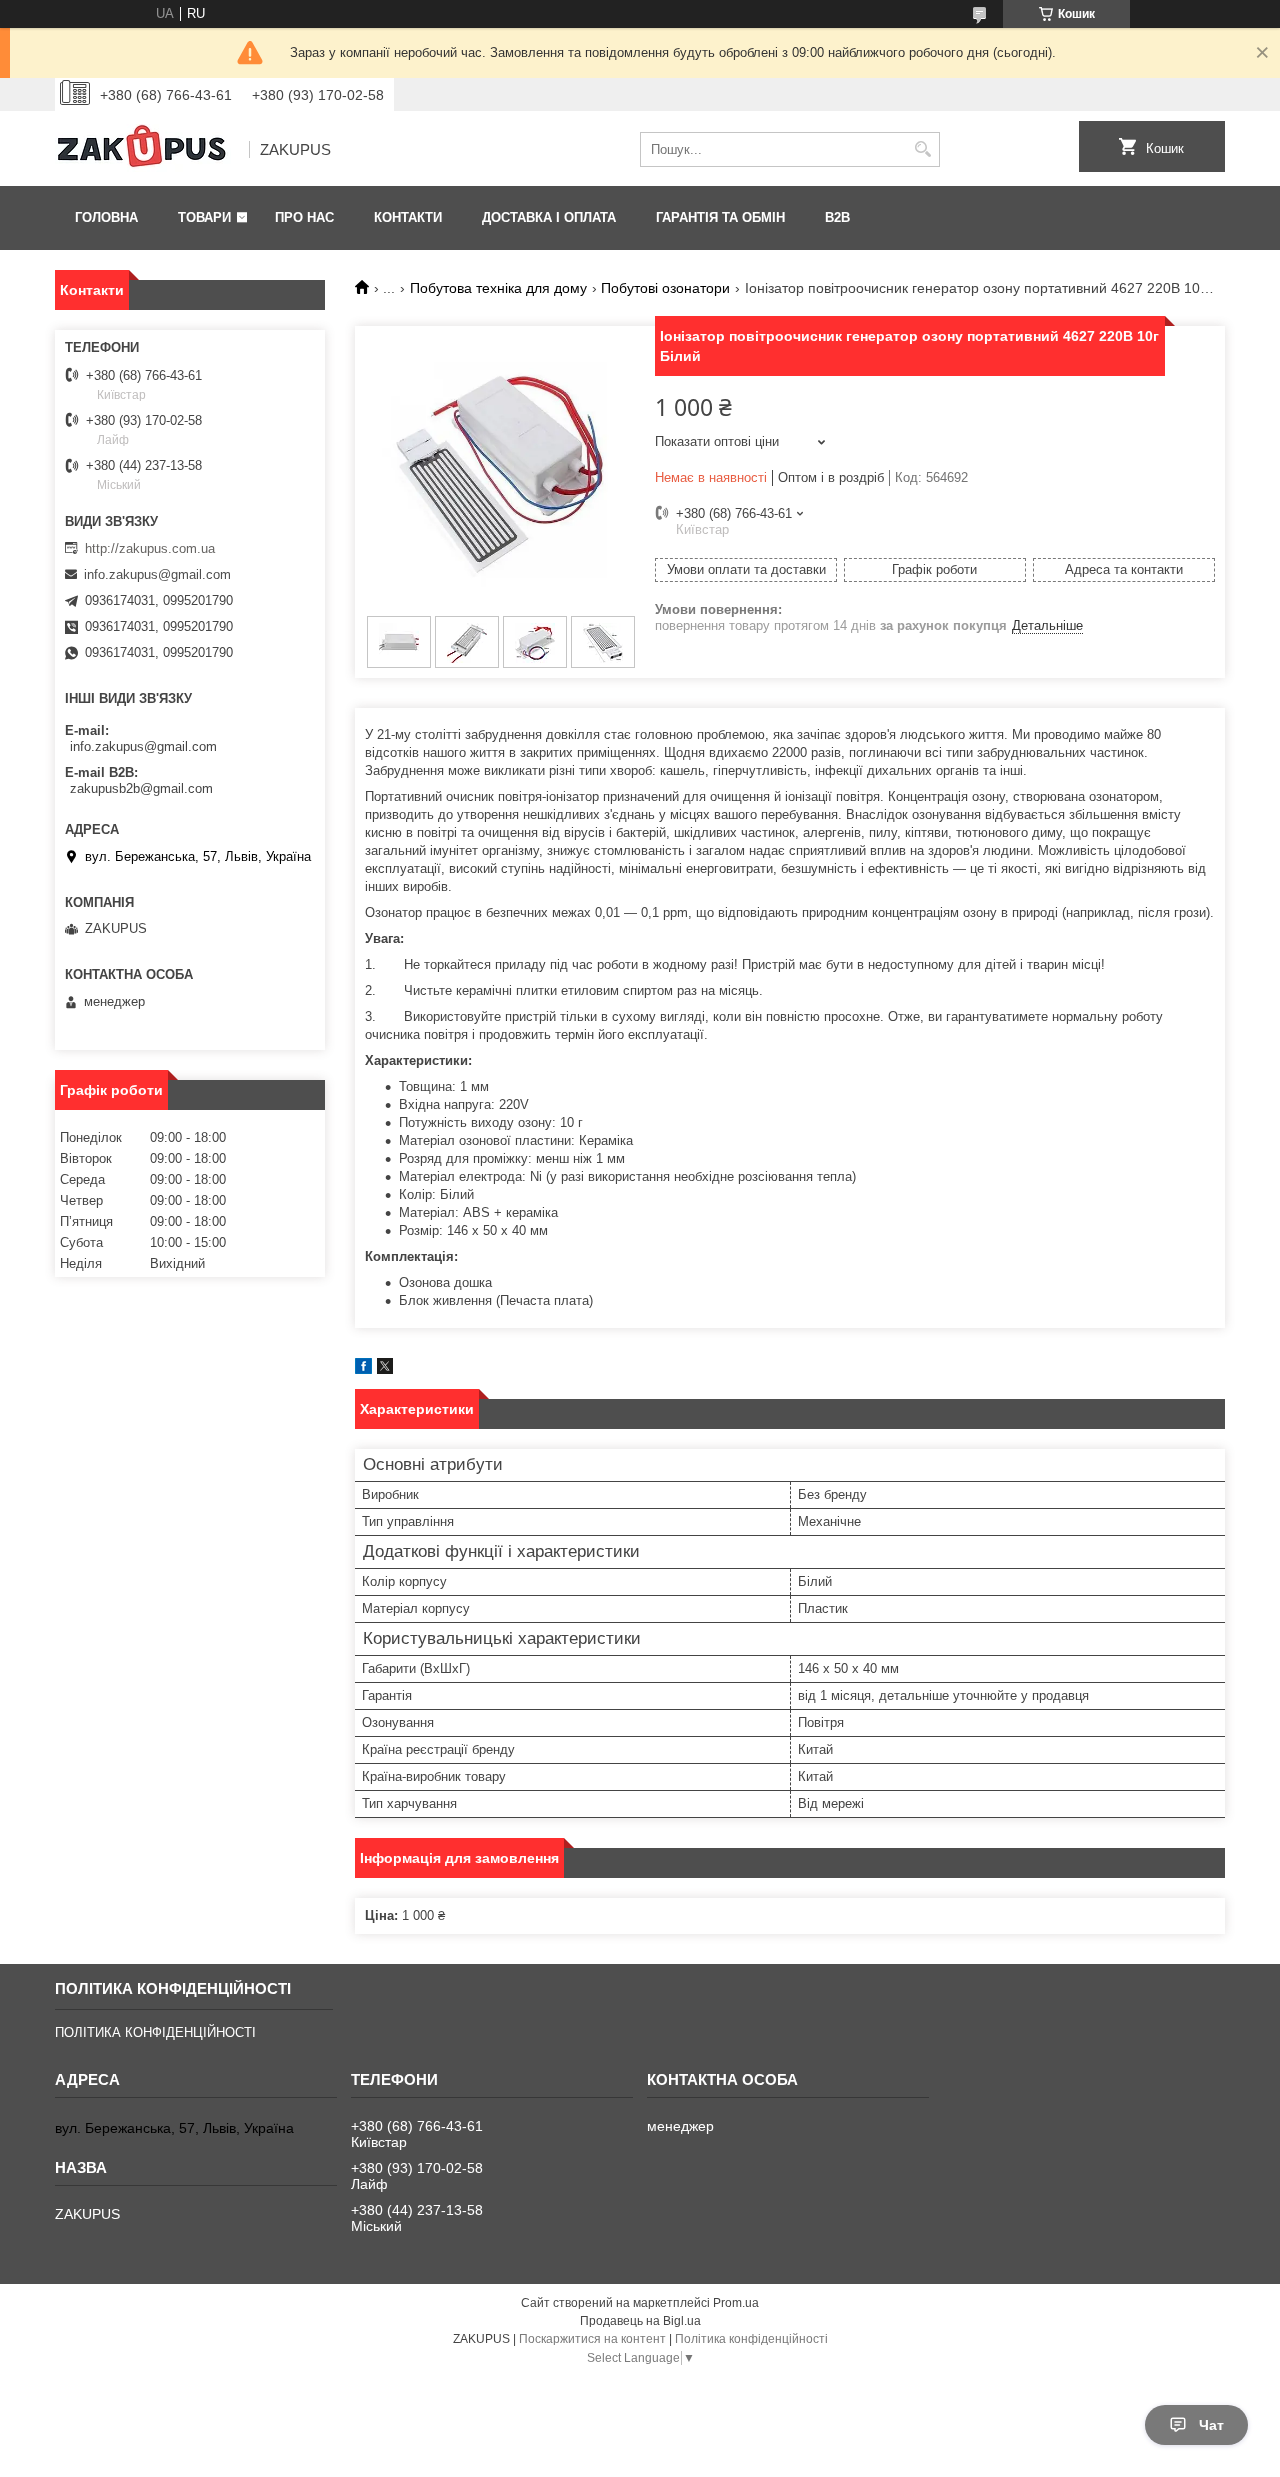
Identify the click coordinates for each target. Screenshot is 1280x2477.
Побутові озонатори (665, 288)
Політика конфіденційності (751, 2339)
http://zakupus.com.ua (150, 548)
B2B (837, 217)
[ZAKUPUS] (145, 150)
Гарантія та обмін (720, 217)
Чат (1211, 2425)
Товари (204, 217)
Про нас (304, 217)
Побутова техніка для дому (498, 288)
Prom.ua (736, 2303)
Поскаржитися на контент (592, 2339)
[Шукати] (922, 149)
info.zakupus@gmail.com (157, 574)
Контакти (408, 217)
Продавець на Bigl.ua (640, 2321)
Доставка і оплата (549, 217)
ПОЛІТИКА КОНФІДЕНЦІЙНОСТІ (155, 2032)
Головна (106, 217)
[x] (385, 1369)
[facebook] (363, 1369)
